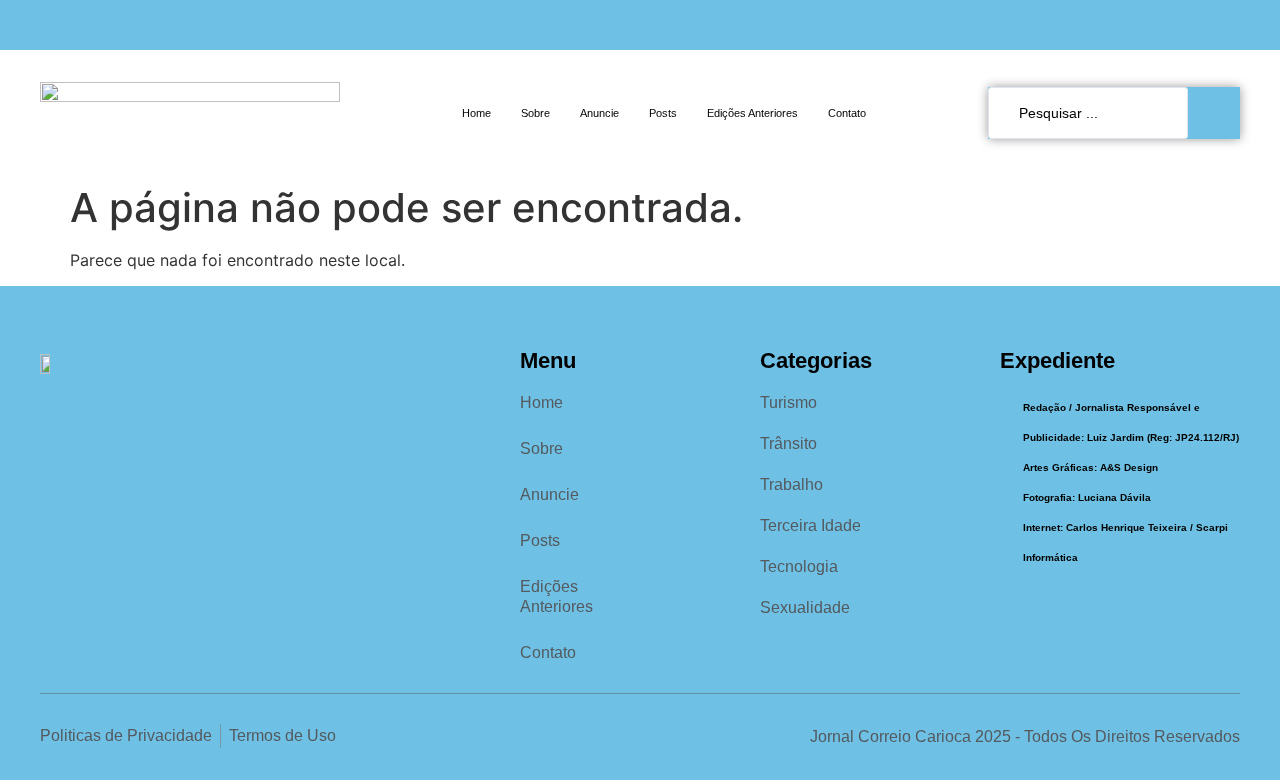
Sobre (535, 113)
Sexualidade (805, 607)
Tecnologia (799, 566)
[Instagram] (1197, 25)
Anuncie (599, 113)
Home (476, 113)
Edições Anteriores (752, 113)
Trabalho (791, 484)
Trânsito (788, 443)
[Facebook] (1163, 25)
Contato (847, 113)
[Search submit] (1219, 113)
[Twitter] (1231, 25)
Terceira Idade (810, 525)
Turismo (788, 402)
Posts (663, 113)
